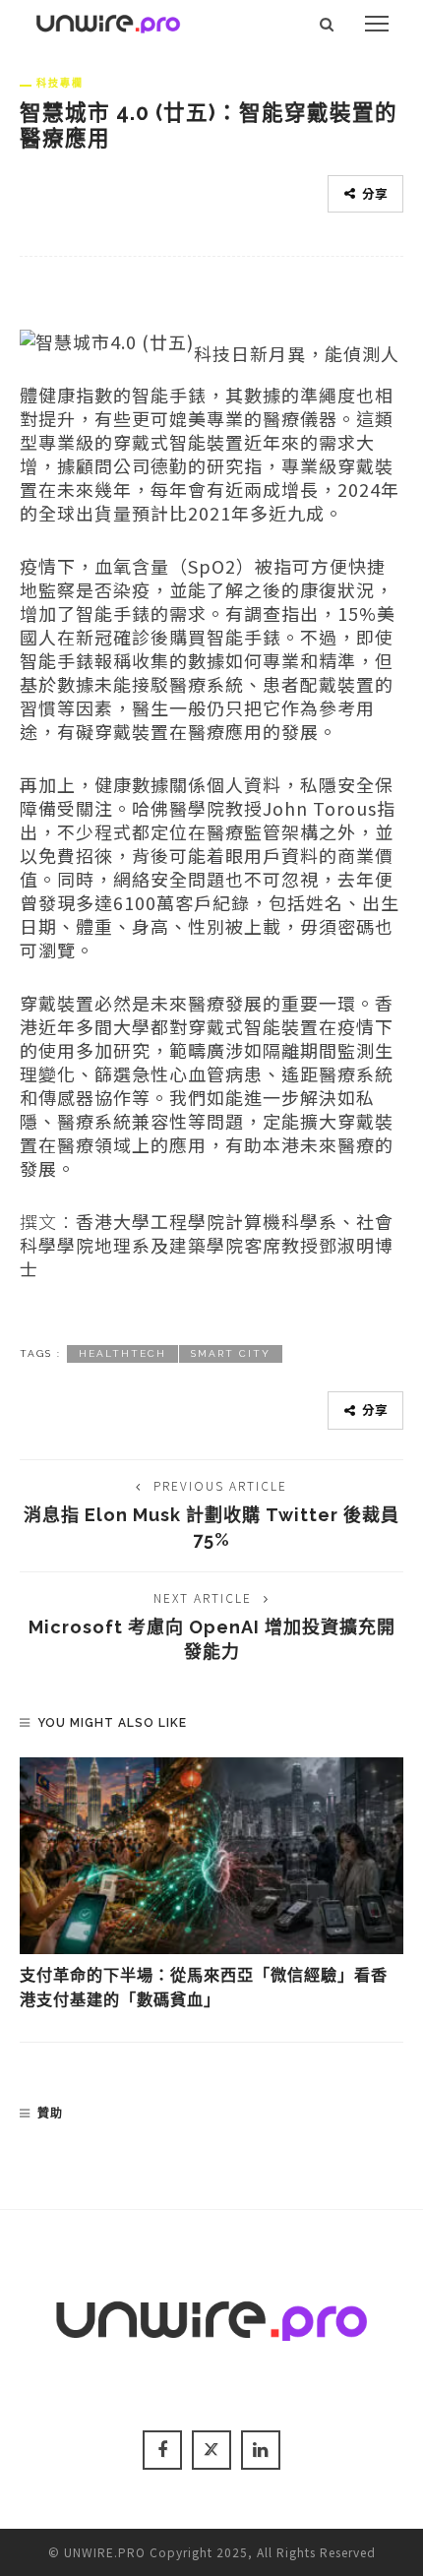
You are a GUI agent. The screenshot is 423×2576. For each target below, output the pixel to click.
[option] (211, 1885)
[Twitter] (211, 2450)
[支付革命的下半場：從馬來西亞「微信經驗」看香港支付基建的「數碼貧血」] (211, 1856)
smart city (231, 1353)
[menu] (377, 24)
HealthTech (122, 1353)
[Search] (327, 24)
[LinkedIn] (261, 2450)
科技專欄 (60, 83)
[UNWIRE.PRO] (108, 21)
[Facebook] (162, 2450)
